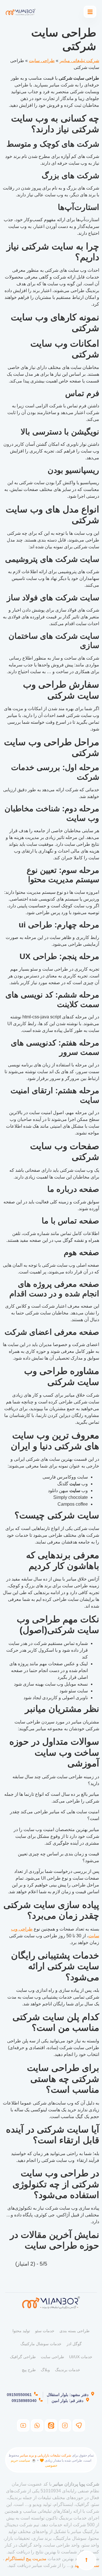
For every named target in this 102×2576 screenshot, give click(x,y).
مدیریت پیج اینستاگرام (26, 2559)
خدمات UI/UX (81, 2357)
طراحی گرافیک (23, 2357)
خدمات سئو (45, 2331)
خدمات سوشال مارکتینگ (41, 2344)
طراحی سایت (42, 61)
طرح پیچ (29, 2370)
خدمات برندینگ (68, 2370)
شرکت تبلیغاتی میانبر (79, 61)
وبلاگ (45, 2370)
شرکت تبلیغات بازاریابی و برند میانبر (45, 2455)
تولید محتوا (21, 2331)
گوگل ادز (74, 2344)
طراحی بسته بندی (75, 2331)
